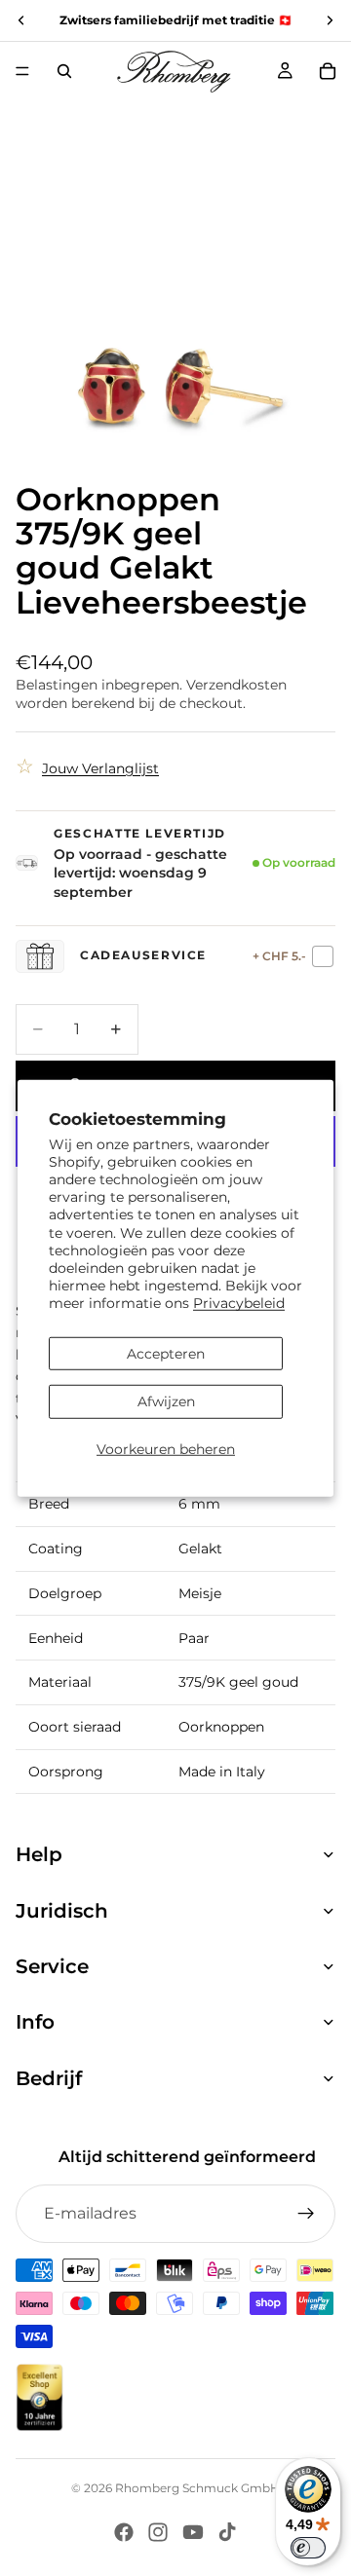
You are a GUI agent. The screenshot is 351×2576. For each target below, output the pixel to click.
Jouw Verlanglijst (100, 768)
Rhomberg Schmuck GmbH (197, 2488)
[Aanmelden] (306, 2214)
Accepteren (166, 1353)
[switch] (308, 2548)
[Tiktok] (227, 2532)
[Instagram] (158, 2532)
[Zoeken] (64, 71)
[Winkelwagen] (328, 71)
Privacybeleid (239, 1303)
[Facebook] (124, 2532)
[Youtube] (193, 2532)
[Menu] (22, 71)
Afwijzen (166, 1401)
